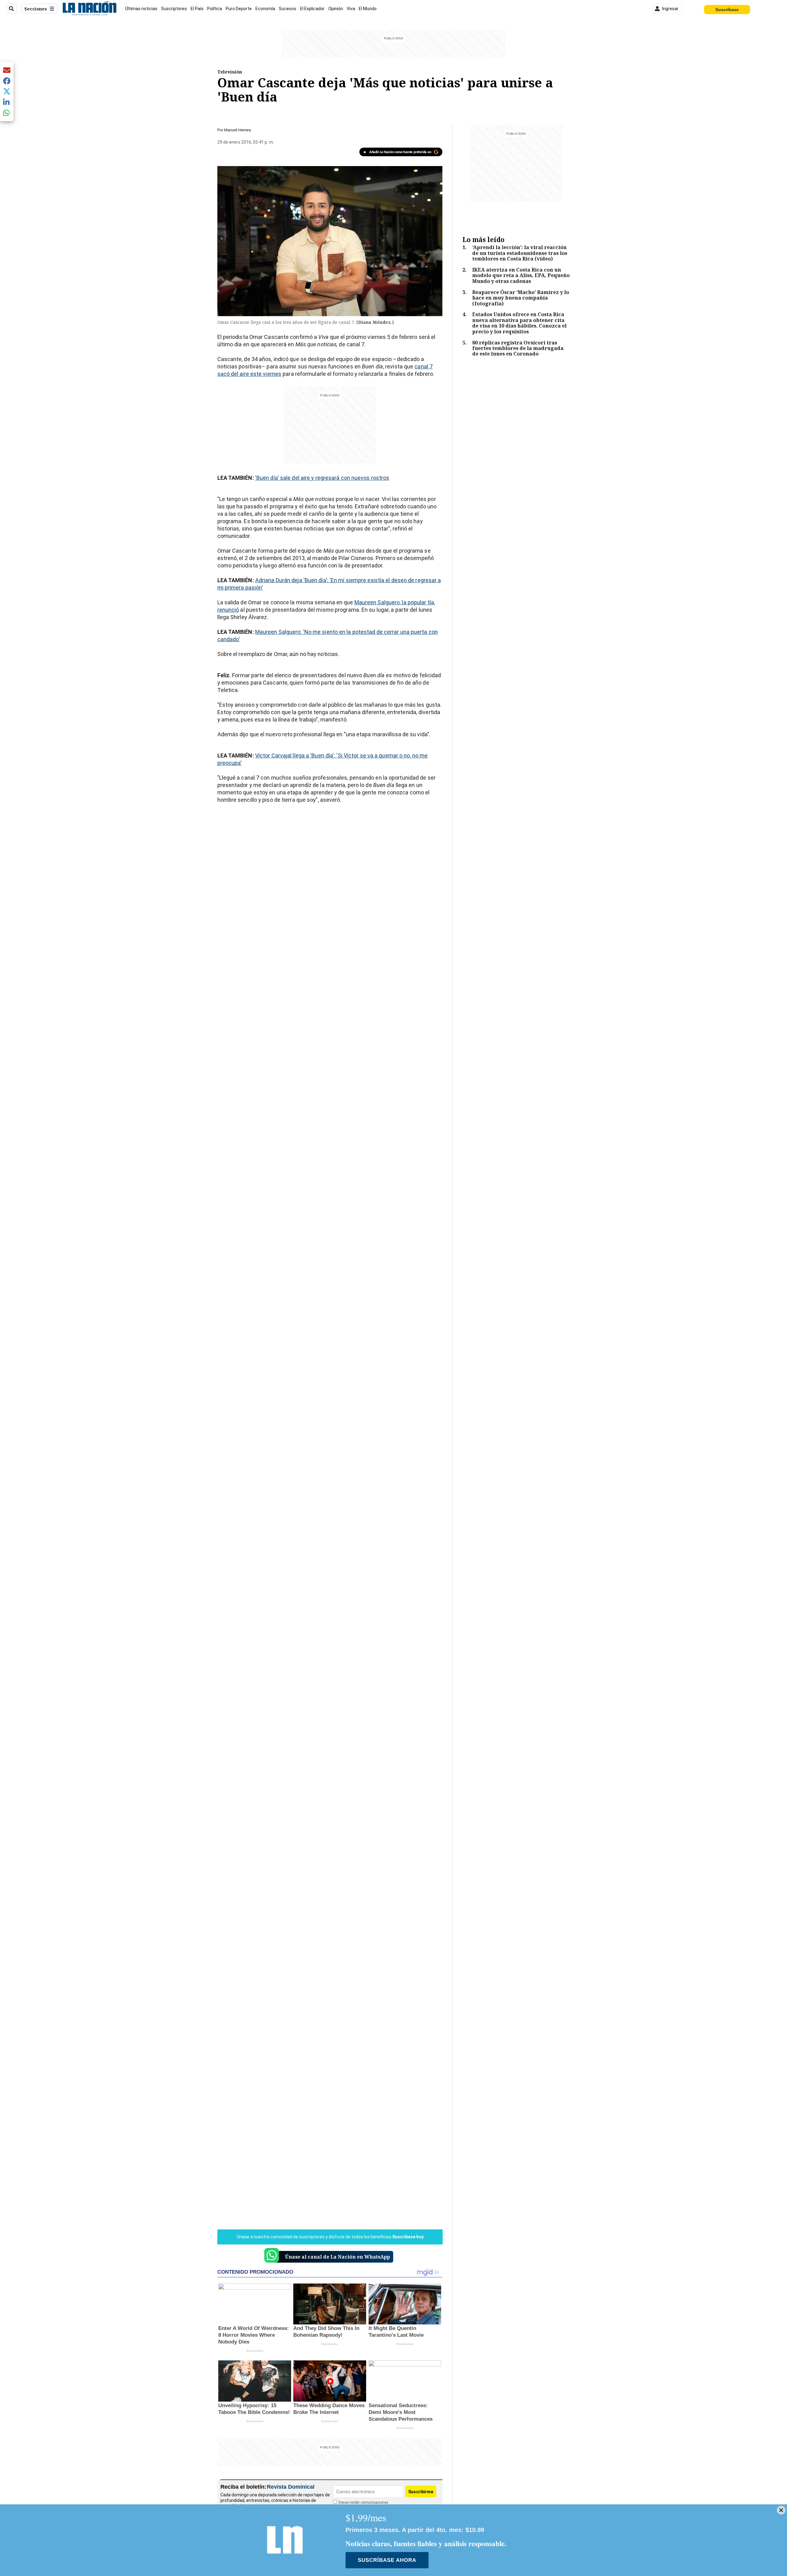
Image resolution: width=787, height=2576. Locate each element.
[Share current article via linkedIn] (7, 102)
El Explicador (312, 9)
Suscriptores (174, 9)
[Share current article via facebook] (7, 81)
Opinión (336, 9)
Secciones (36, 9)
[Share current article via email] (7, 70)
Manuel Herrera (237, 130)
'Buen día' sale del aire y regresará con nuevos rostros (322, 478)
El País (197, 9)
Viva (351, 9)
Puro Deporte (239, 9)
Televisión (230, 72)
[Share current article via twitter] (7, 91)
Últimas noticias (141, 9)
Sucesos (288, 9)
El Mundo (368, 9)
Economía (265, 9)
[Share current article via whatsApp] (7, 113)
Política (215, 9)
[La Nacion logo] (89, 9)
